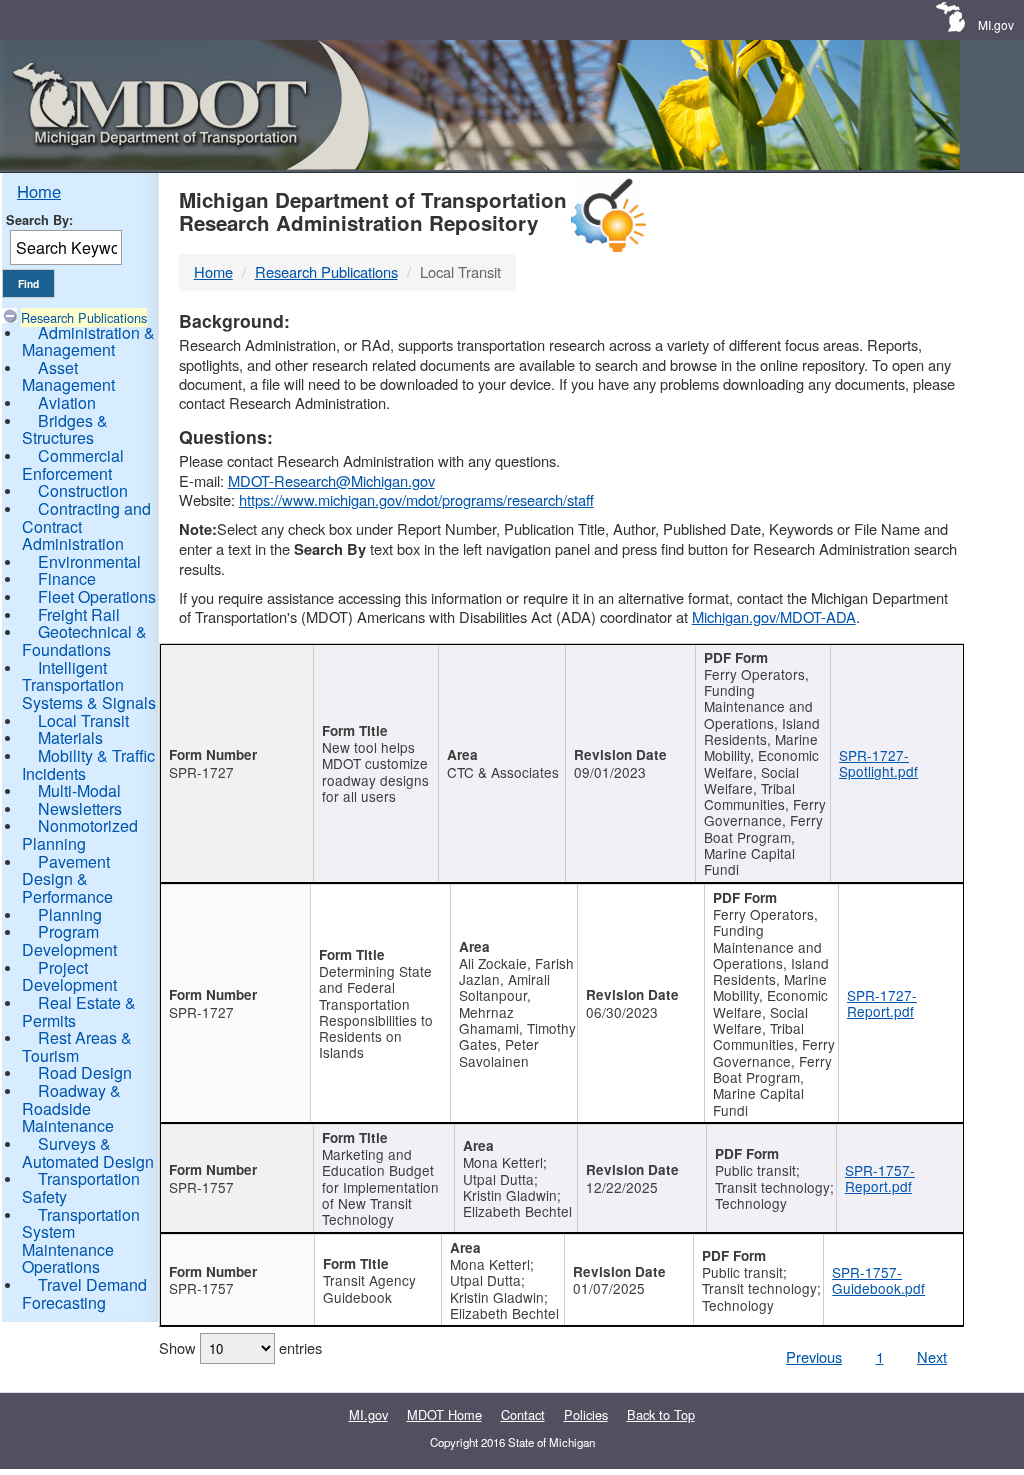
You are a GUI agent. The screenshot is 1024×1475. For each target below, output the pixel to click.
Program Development (69, 940)
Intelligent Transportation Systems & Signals (89, 685)
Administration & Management (88, 341)
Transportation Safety (81, 1187)
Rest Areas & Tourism (77, 1046)
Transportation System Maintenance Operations (81, 1241)
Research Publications (84, 317)
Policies (586, 1414)
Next (932, 1356)
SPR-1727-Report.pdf (882, 1003)
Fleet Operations (97, 596)
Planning (70, 914)
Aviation (67, 402)
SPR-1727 (201, 772)
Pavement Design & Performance (67, 879)
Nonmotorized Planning (80, 834)
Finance (67, 578)
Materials (70, 737)
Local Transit (83, 720)
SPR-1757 (201, 1187)
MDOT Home (444, 1414)
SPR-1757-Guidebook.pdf (878, 1280)
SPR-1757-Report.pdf (880, 1178)
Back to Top (661, 1414)
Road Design (85, 1072)
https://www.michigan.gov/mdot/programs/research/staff (416, 499)
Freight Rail (79, 614)
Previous (814, 1356)
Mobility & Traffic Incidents (88, 764)
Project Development (69, 976)
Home (39, 191)
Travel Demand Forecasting (84, 1293)
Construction (83, 490)
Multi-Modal (79, 790)
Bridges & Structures (65, 429)
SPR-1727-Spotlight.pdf (878, 763)
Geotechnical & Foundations (84, 640)
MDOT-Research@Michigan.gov (331, 480)
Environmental (89, 561)
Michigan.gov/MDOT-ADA (774, 616)
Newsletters (80, 808)
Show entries (240, 1347)
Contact (523, 1414)
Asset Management (68, 376)
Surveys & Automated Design (88, 1152)
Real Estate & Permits (79, 1011)
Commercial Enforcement (73, 464)
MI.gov (996, 24)
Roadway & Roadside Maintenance (71, 1108)
